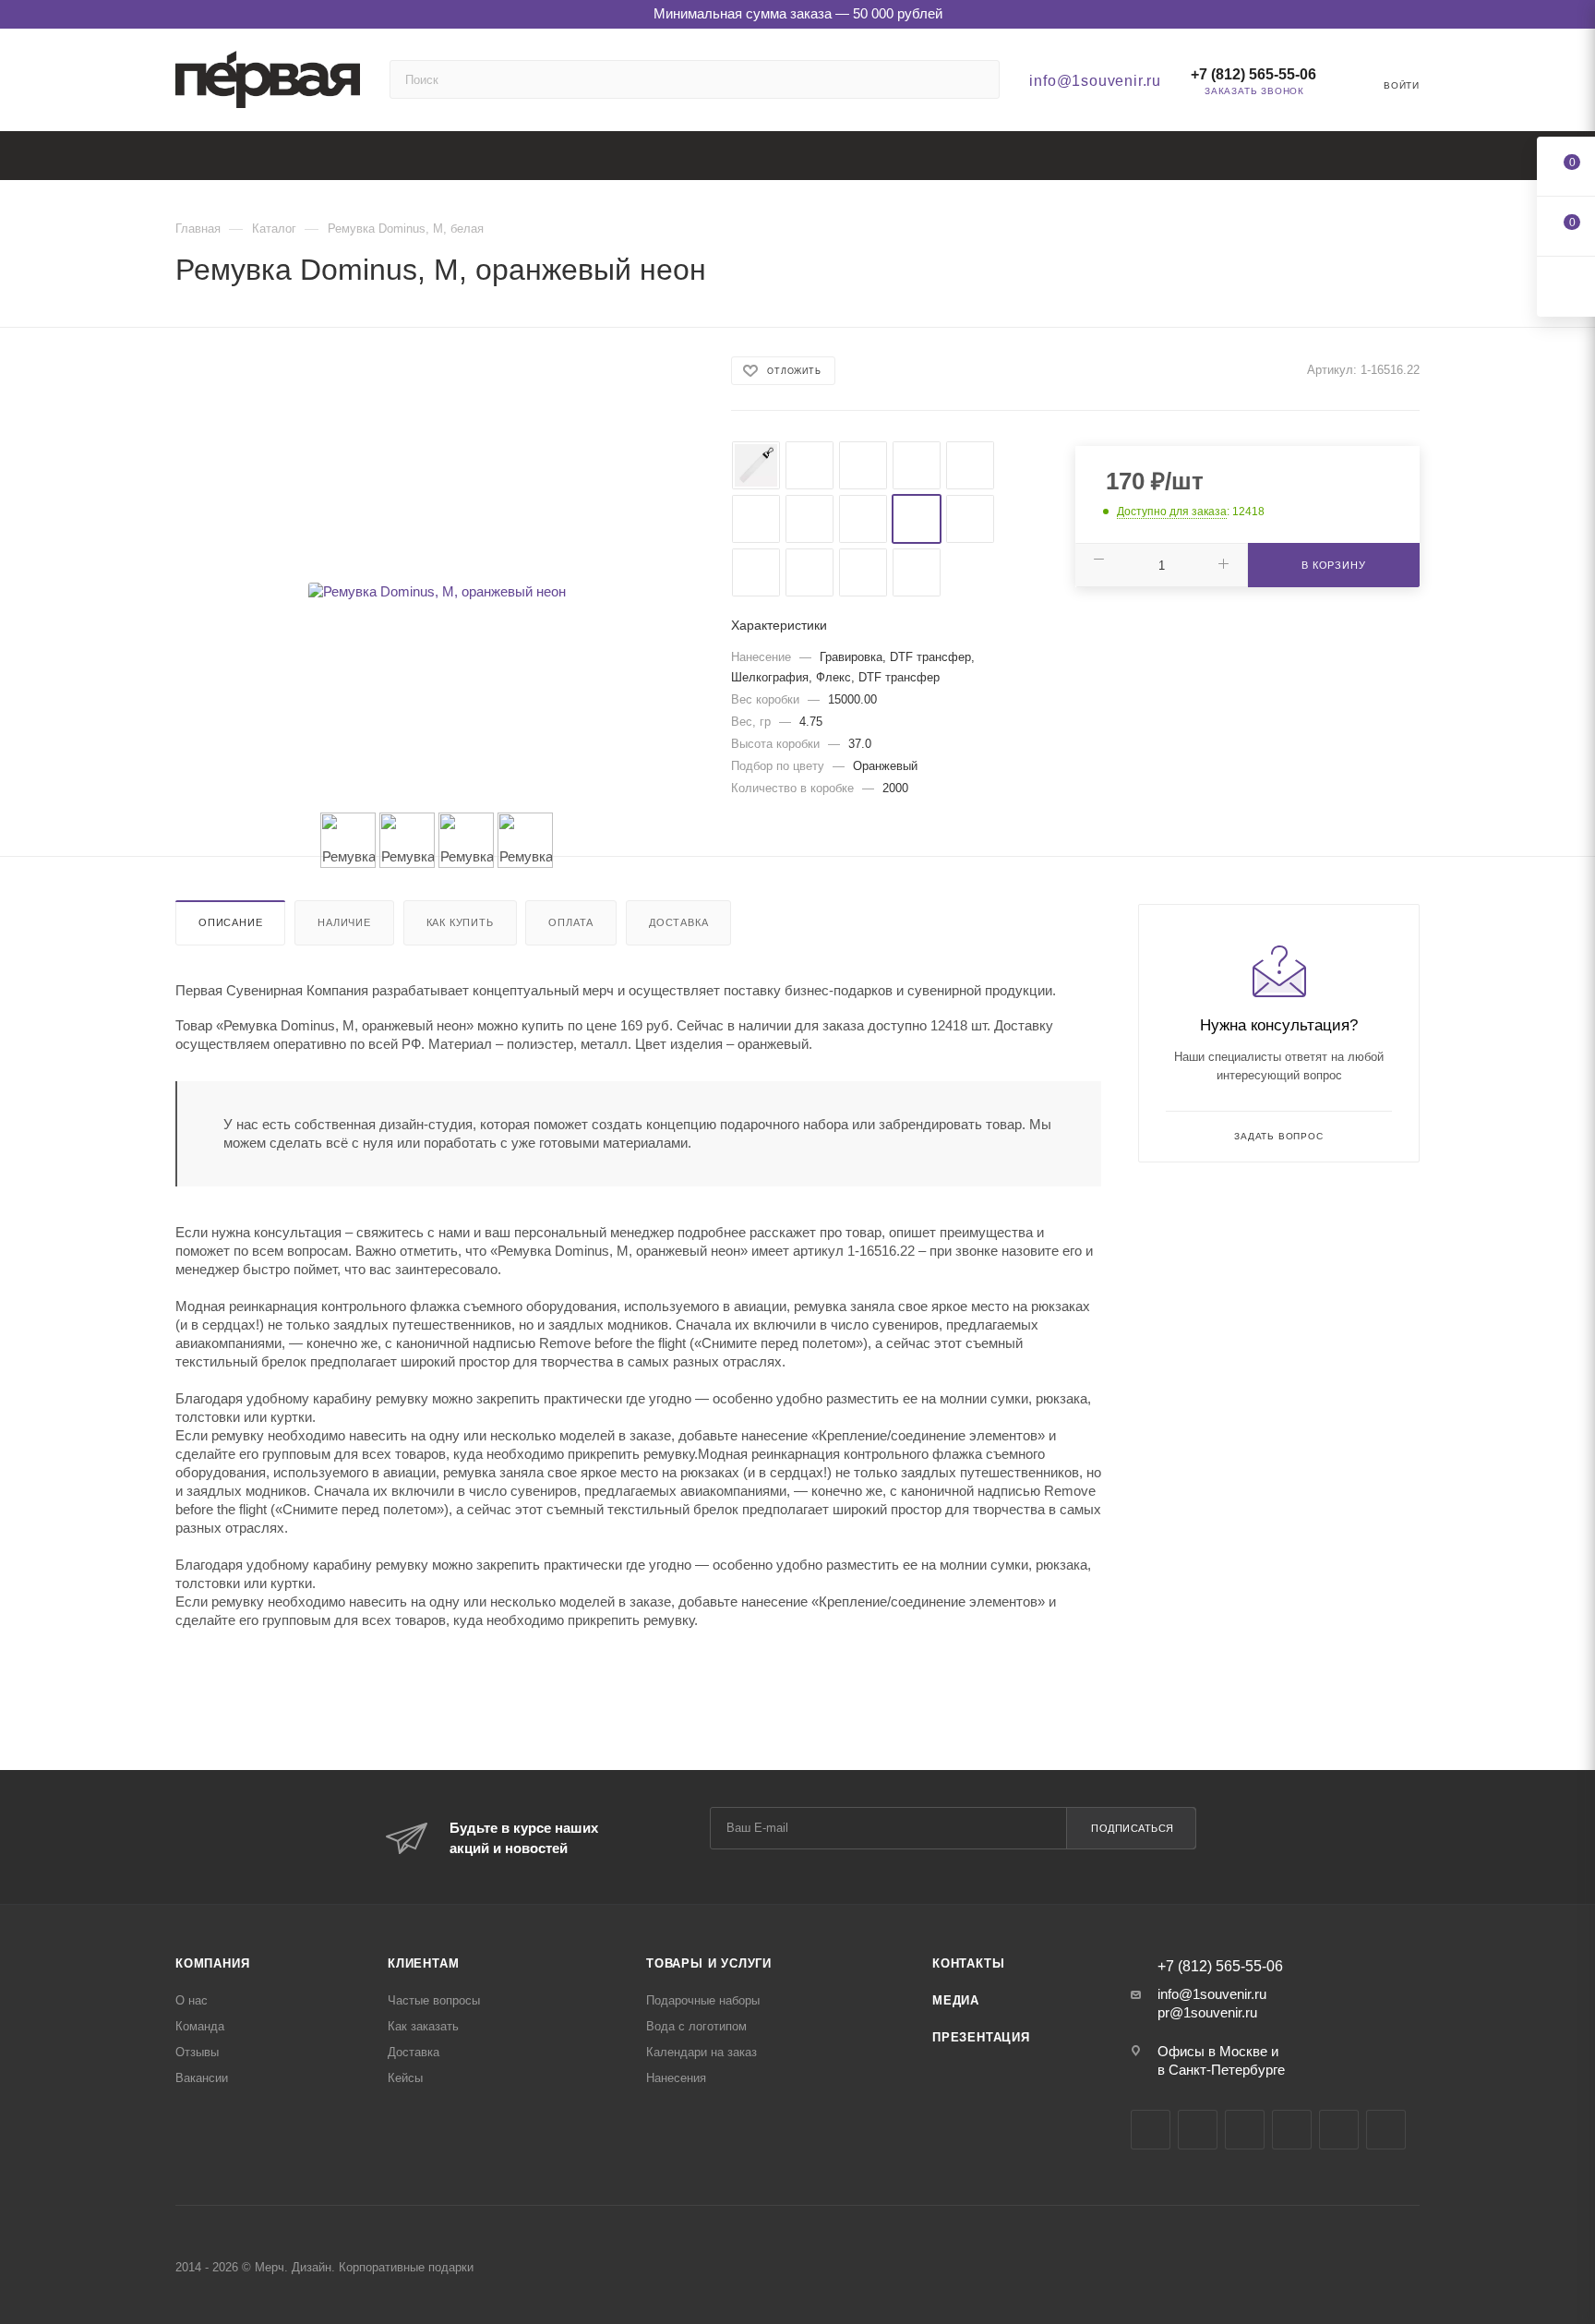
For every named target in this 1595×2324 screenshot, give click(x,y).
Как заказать (423, 2026)
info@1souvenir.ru (1095, 81)
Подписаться (1133, 1828)
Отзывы (197, 2052)
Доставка (678, 922)
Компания (212, 1963)
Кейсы (405, 2078)
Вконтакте (1151, 2130)
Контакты (968, 1963)
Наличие (344, 922)
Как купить (460, 922)
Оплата (571, 922)
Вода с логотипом (696, 2026)
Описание (230, 922)
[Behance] (1292, 2130)
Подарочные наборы (703, 2000)
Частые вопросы (434, 2000)
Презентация (981, 2037)
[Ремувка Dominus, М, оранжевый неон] (437, 592)
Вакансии (202, 2078)
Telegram (1198, 2130)
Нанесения (676, 2078)
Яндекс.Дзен (1339, 2130)
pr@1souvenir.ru (1207, 2012)
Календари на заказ (702, 2052)
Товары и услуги (709, 1963)
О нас (192, 2000)
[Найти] (977, 79)
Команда (200, 2026)
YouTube (1245, 2130)
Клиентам (423, 1963)
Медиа (956, 2000)
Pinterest (1386, 2130)
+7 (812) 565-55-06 (1253, 74)
